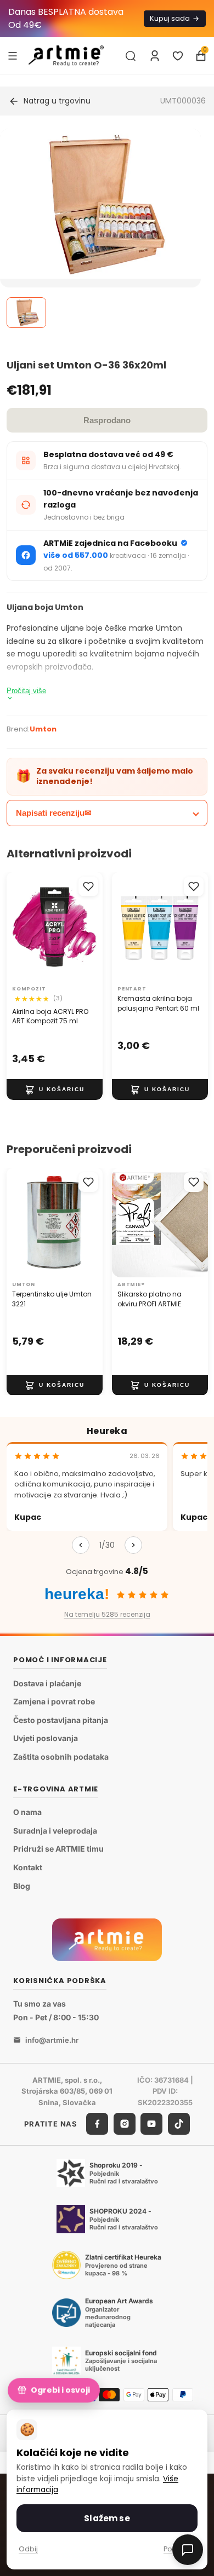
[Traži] (131, 56)
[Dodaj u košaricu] (55, 1090)
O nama (27, 1812)
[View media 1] (26, 313)
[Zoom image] (100, 204)
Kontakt (28, 1867)
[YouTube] (151, 2124)
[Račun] (155, 56)
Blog (22, 1886)
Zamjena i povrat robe (54, 1701)
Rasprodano (107, 420)
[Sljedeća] (133, 1545)
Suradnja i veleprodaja (55, 1831)
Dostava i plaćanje (47, 1683)
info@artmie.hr (52, 2040)
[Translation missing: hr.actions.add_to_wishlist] (88, 886)
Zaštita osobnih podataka (61, 1757)
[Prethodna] (81, 1545)
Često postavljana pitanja (61, 1720)
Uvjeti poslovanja (46, 1739)
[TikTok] (179, 2124)
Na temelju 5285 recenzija (107, 1614)
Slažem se (107, 2518)
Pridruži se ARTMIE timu (58, 1849)
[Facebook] (97, 2124)
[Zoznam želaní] (178, 56)
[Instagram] (125, 2124)
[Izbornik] (13, 55)
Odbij (28, 2549)
